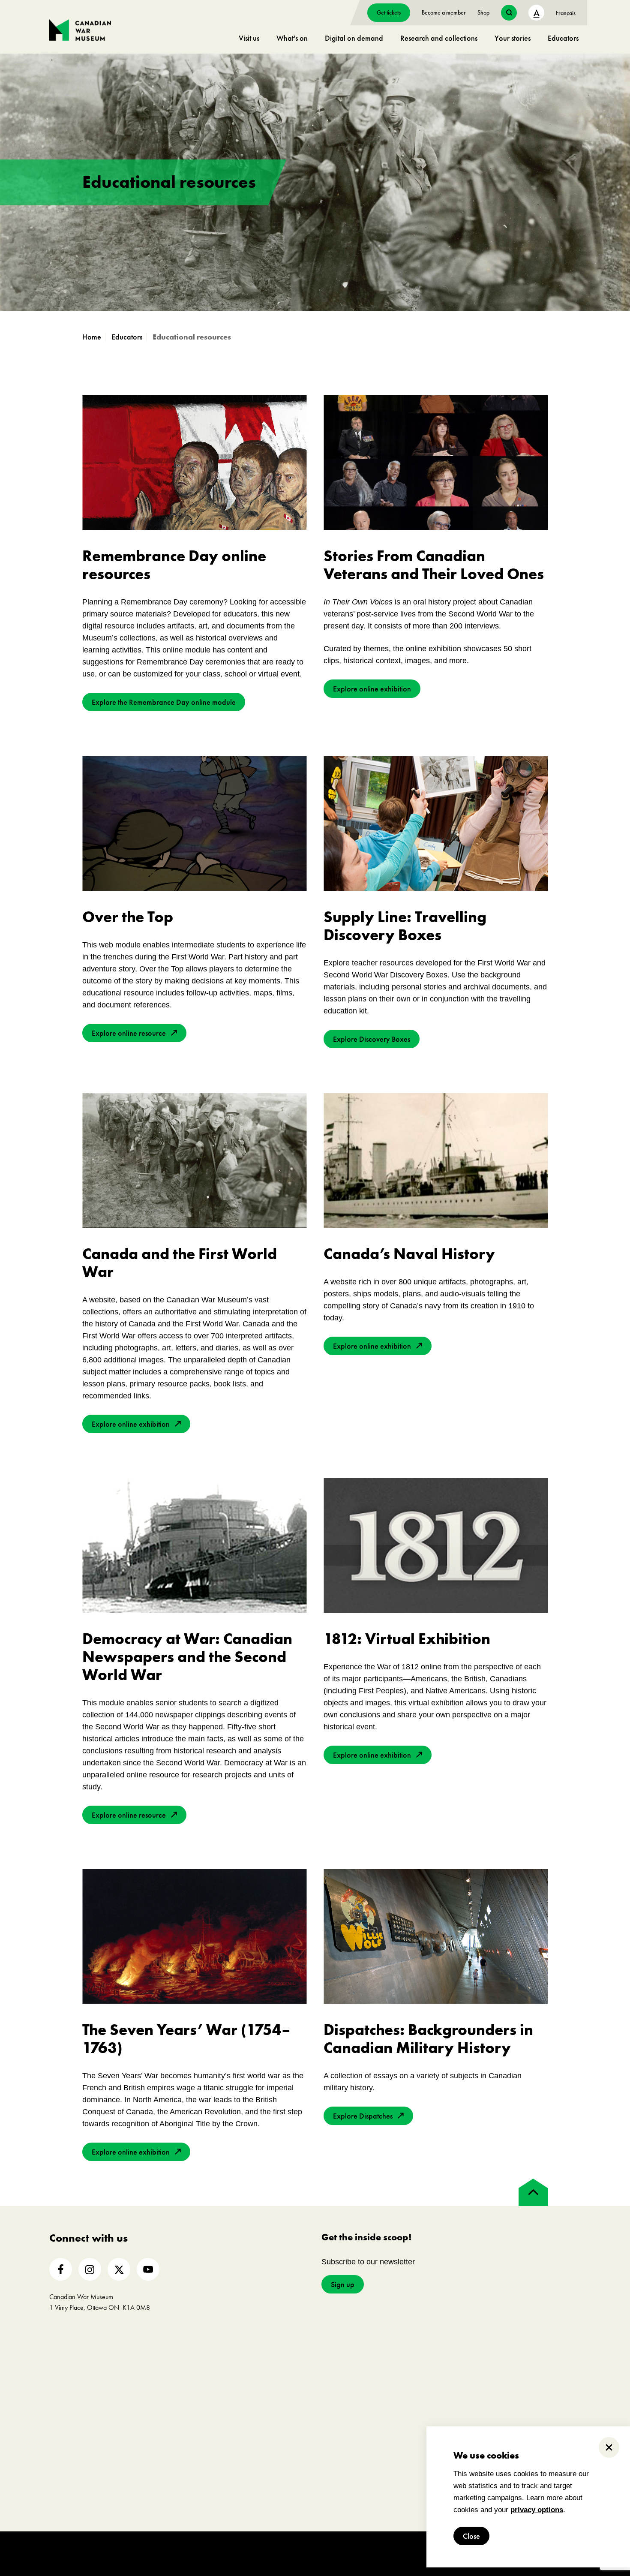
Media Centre (419, 2375)
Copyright (208, 2553)
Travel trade (416, 2413)
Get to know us (70, 2388)
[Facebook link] (61, 2269)
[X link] (119, 2269)
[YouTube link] (148, 2269)
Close (471, 2536)
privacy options (537, 2510)
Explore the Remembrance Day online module (164, 702)
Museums (413, 2388)
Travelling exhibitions (429, 2400)
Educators (563, 38)
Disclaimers (243, 2553)
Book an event (307, 2353)
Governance (66, 2400)
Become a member (444, 12)
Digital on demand (354, 38)
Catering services (300, 2388)
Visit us (249, 38)
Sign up (343, 2284)
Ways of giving (180, 2388)
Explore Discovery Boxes (372, 1039)
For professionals (438, 2353)
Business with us (422, 2426)
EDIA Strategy (69, 2426)
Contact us (64, 2452)
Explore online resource (129, 1033)
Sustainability (68, 2439)
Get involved (187, 2353)
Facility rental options (305, 2375)
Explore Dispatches (363, 2116)
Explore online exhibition (372, 689)
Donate (169, 2400)
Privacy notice (282, 2553)
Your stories (513, 38)
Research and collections (439, 38)
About (63, 2353)
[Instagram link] (90, 2269)
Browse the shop (558, 2375)
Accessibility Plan (73, 2413)
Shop (483, 12)
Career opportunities (187, 2426)
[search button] (509, 13)
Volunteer (172, 2413)
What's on (292, 38)
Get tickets (389, 12)
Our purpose (67, 2375)
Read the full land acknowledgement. (346, 2515)
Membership (176, 2375)
